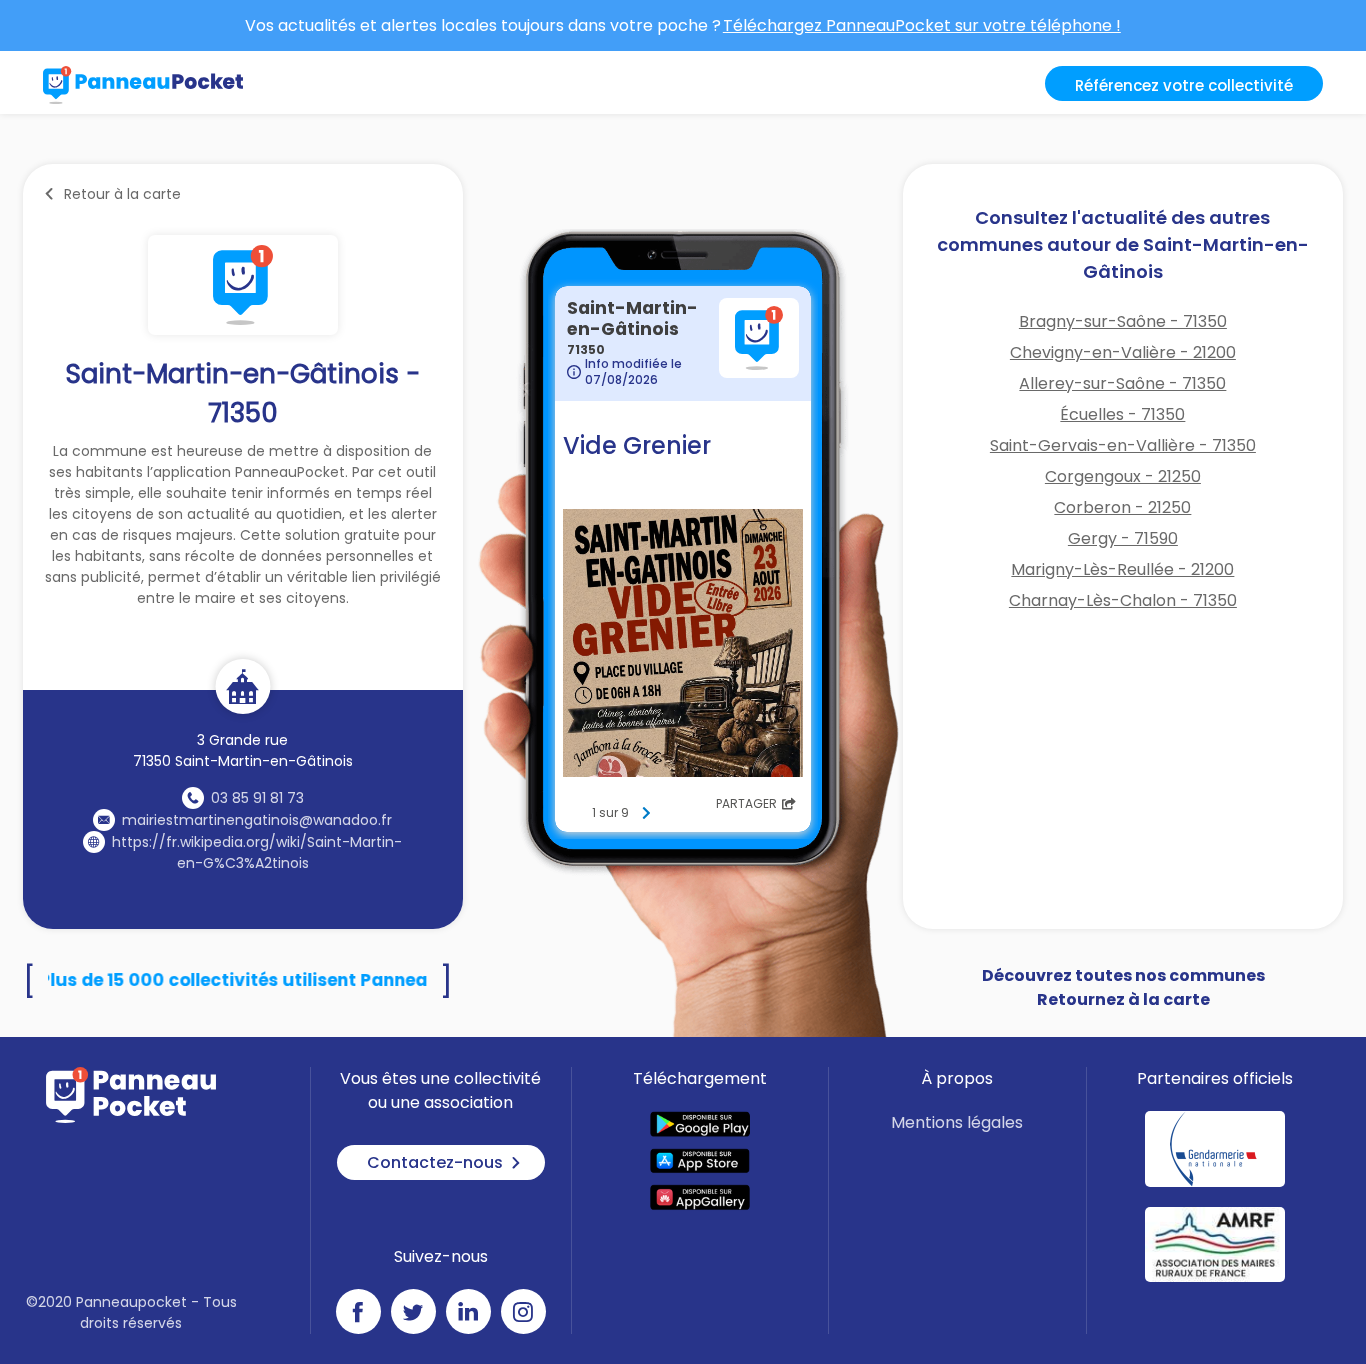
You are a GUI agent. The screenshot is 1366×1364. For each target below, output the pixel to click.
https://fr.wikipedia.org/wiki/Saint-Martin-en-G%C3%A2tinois (257, 852)
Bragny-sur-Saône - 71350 (1123, 321)
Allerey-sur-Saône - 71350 (1122, 383)
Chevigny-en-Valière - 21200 (1123, 352)
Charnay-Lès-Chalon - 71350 (1123, 600)
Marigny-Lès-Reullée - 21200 (1122, 569)
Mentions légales (957, 1122)
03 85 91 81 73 (257, 798)
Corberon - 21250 (1122, 507)
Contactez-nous (435, 1162)
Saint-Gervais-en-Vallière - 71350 (1123, 445)
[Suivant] (646, 813)
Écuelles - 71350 (1122, 414)
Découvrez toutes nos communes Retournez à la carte (1123, 987)
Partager (746, 803)
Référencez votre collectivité (1184, 85)
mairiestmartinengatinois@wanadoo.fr (257, 820)
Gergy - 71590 (1123, 538)
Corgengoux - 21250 (1123, 476)
